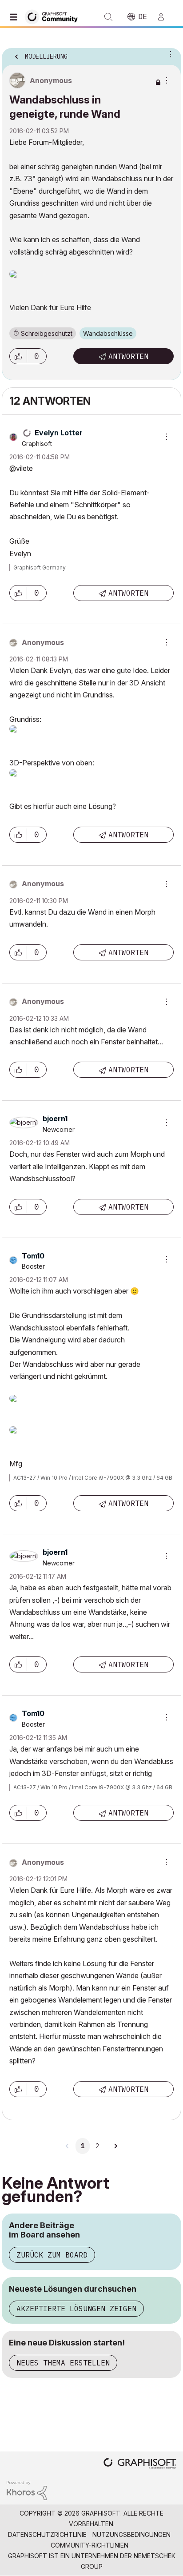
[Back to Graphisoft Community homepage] (54, 16)
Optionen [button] (169, 54)
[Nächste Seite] (115, 2146)
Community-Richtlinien (90, 2545)
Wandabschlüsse (108, 333)
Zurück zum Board (52, 2255)
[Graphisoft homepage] (140, 2464)
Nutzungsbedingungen (131, 2534)
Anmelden (165, 17)
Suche (108, 17)
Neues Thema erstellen (63, 2363)
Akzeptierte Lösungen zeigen (76, 2309)
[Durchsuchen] (16, 17)
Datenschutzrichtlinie (47, 2534)
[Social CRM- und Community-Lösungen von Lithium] (27, 2490)
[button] (18, 356)
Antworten (128, 356)
